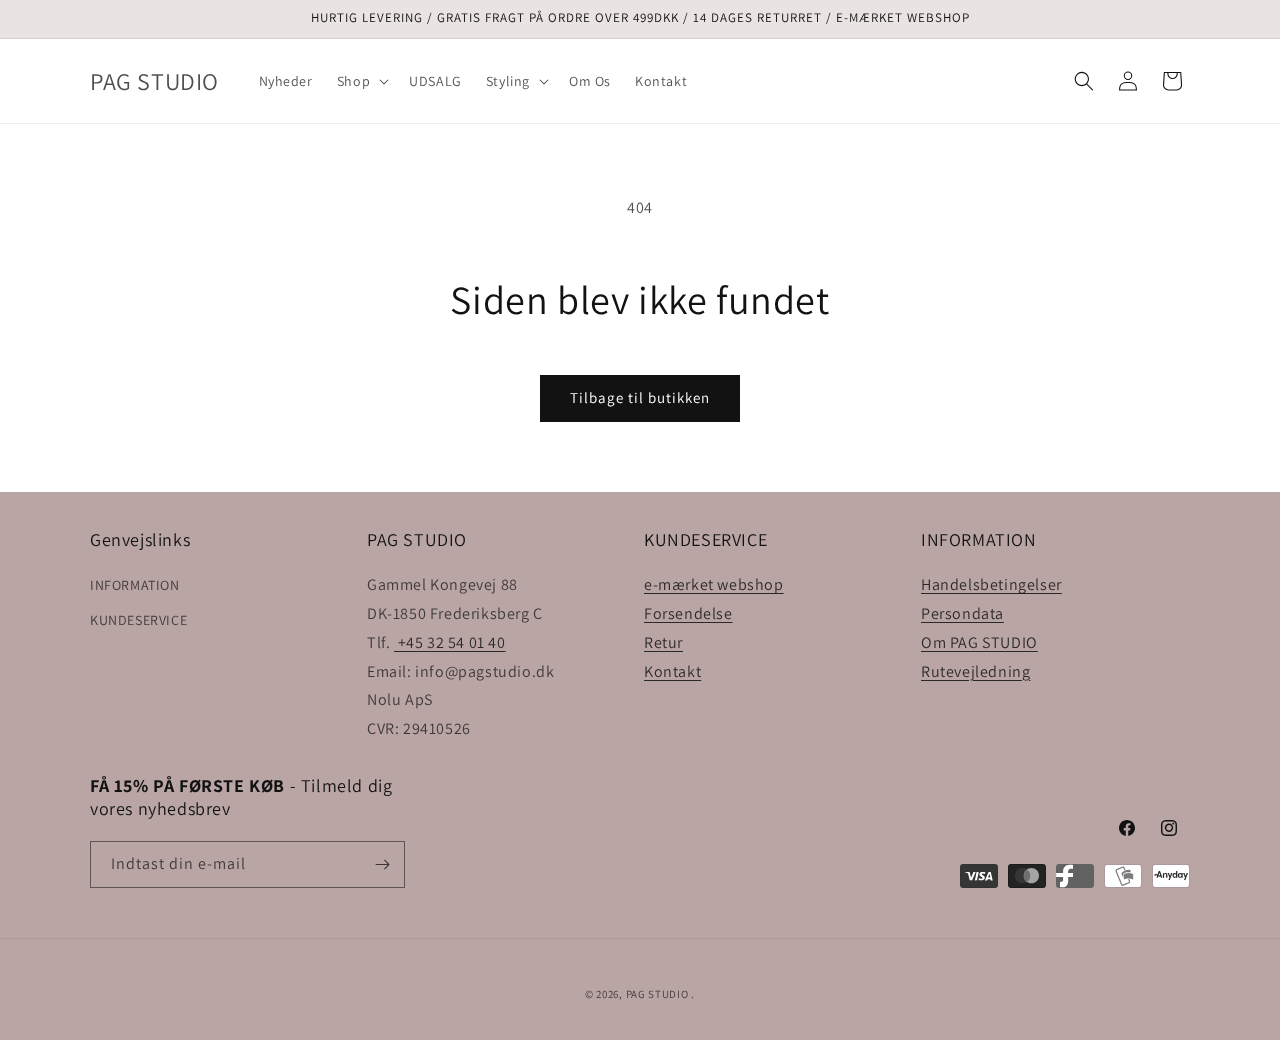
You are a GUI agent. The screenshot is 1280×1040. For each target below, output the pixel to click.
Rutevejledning (975, 671)
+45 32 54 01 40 (450, 642)
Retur (663, 642)
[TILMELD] (382, 864)
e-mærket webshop (714, 584)
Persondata (962, 613)
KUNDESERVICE (138, 620)
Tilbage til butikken (640, 397)
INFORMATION (135, 585)
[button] (361, 81)
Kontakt (672, 671)
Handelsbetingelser (991, 584)
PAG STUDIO (657, 994)
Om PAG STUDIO (979, 642)
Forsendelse (688, 613)
